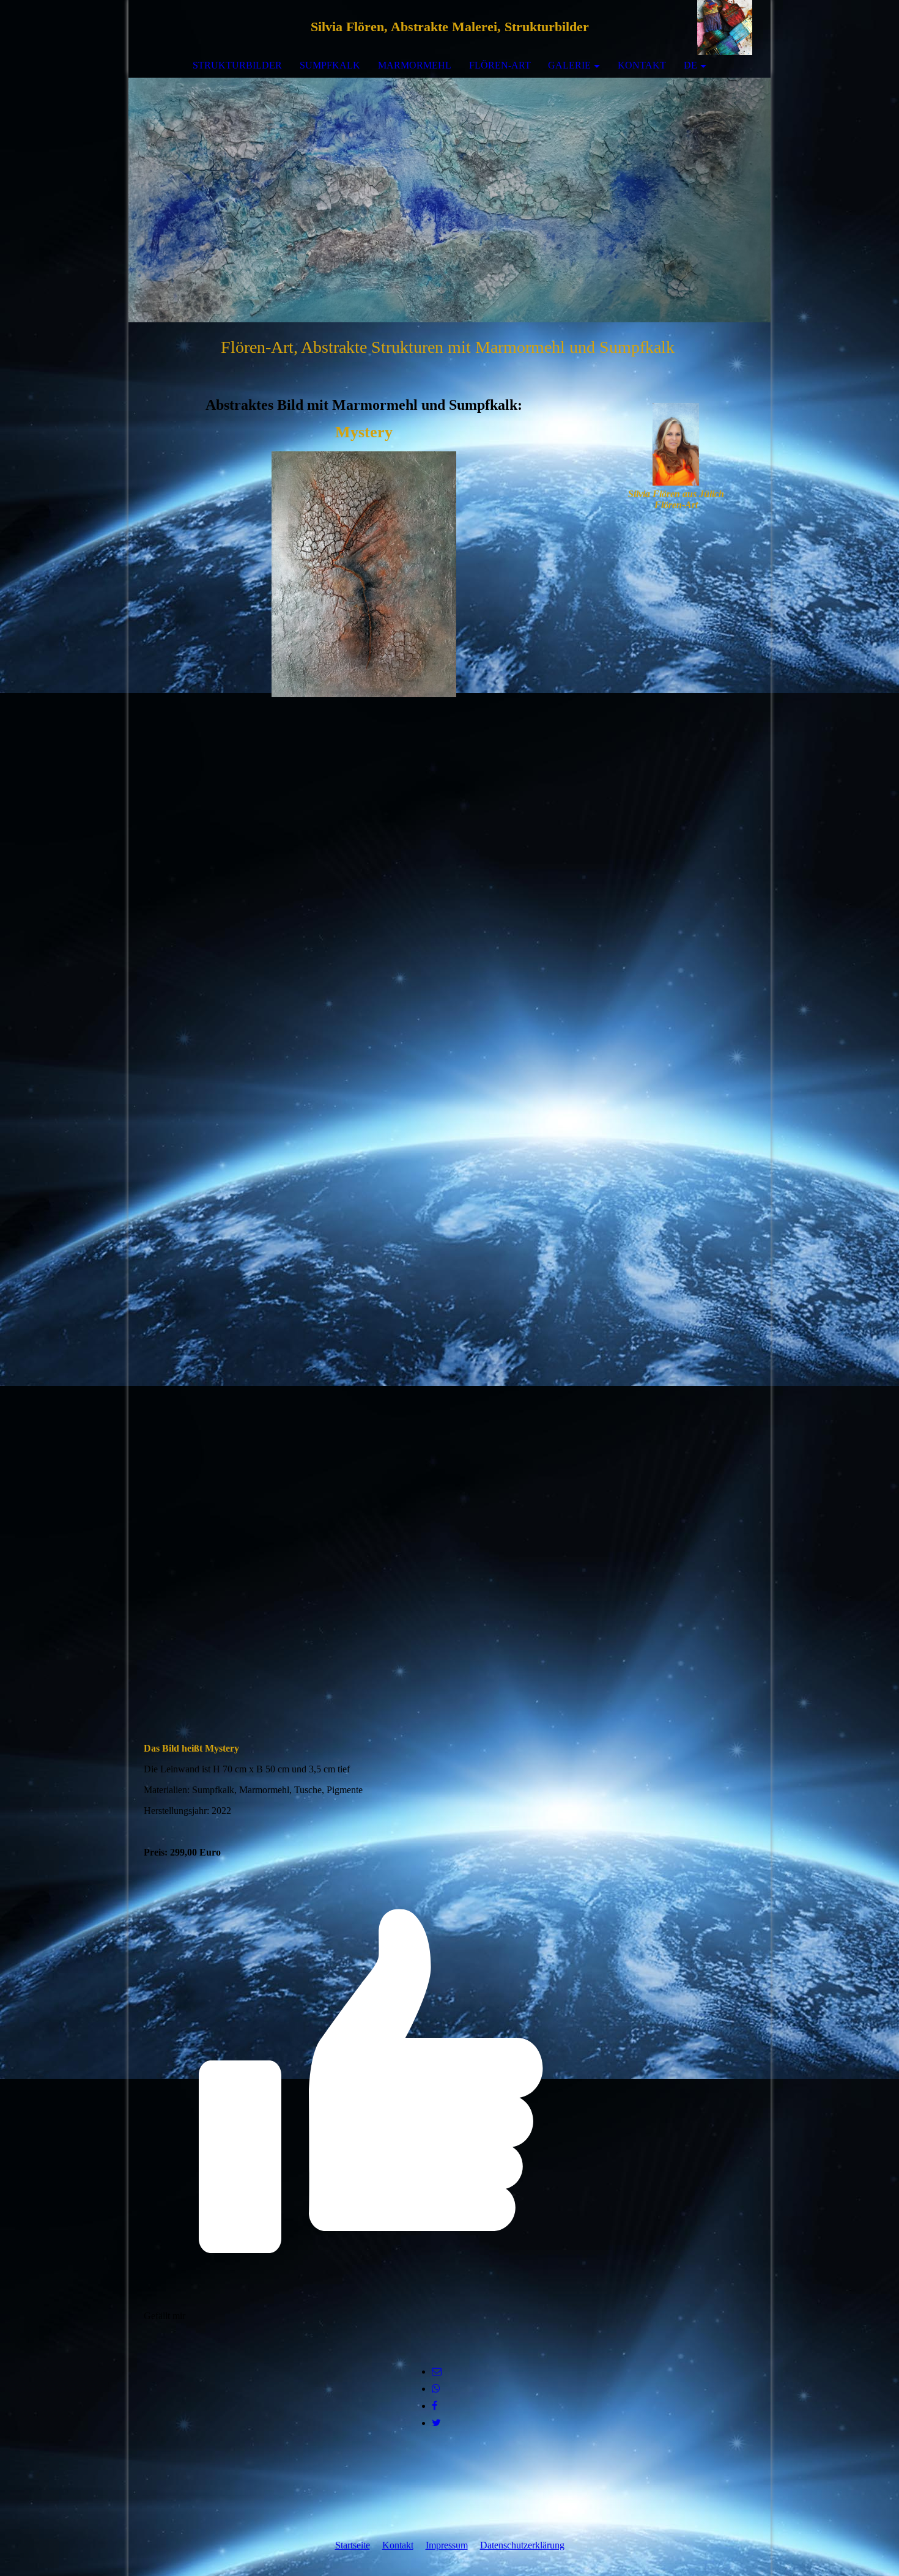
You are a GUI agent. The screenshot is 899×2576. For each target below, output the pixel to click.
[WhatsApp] (436, 2389)
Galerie (569, 65)
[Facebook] (435, 2406)
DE (690, 65)
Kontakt (398, 2545)
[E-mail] (437, 2371)
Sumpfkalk (330, 65)
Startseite (353, 2545)
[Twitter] (436, 2423)
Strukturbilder (237, 65)
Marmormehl (415, 65)
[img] (725, 28)
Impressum (447, 2545)
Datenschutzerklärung (522, 2545)
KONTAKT (642, 65)
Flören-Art (500, 65)
